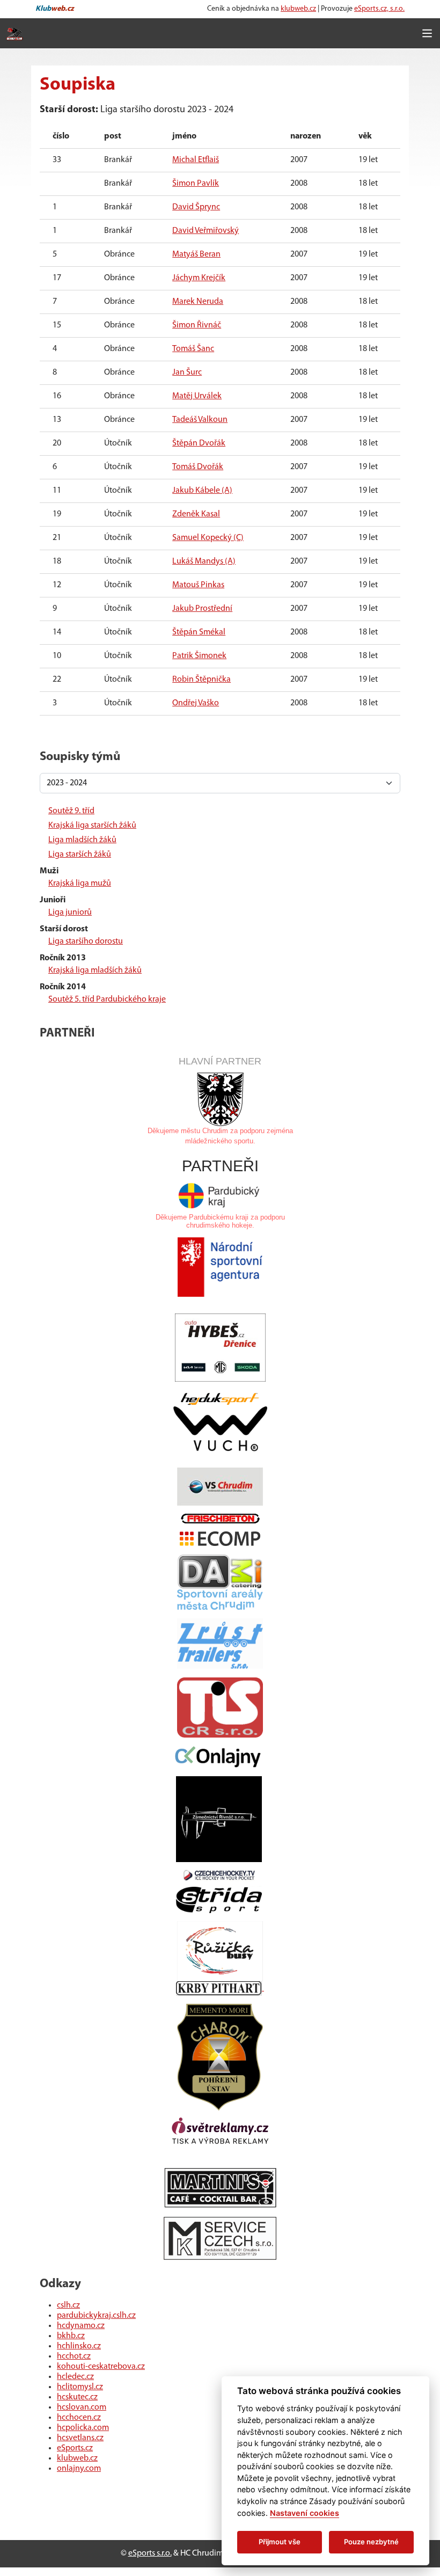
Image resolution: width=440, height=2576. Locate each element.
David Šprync (196, 207)
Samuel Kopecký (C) (208, 538)
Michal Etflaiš (196, 160)
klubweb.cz (298, 9)
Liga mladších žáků (82, 840)
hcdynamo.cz (81, 2326)
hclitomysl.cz (80, 2387)
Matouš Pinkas (198, 585)
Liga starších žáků (80, 855)
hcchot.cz (74, 2356)
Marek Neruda (198, 302)
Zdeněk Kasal (196, 514)
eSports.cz (75, 2448)
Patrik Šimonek (199, 656)
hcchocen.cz (79, 2418)
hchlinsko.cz (79, 2346)
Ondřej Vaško (196, 703)
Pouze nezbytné (371, 2542)
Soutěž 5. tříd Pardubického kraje (107, 999)
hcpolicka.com (83, 2428)
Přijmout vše (280, 2542)
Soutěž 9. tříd (71, 811)
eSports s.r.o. (150, 2553)
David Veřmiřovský (206, 231)
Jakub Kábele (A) (202, 491)
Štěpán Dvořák (199, 443)
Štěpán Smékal (199, 632)
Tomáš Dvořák (198, 467)
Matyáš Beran (196, 254)
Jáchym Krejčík (199, 278)
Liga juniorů (70, 913)
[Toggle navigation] (427, 33)
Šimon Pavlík (196, 184)
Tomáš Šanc (193, 349)
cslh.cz (68, 2305)
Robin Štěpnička (201, 680)
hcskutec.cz (77, 2397)
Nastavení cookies (305, 2513)
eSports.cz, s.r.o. (379, 9)
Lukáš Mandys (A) (204, 561)
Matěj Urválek (197, 396)
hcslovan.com (82, 2407)
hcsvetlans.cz (80, 2438)
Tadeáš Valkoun (200, 420)
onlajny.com (79, 2469)
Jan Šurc (187, 373)
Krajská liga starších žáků (92, 826)
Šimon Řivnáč (197, 325)
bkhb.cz (71, 2336)
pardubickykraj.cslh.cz (96, 2316)
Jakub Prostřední (202, 609)
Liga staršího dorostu (86, 942)
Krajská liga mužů (80, 884)
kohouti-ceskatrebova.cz (101, 2367)
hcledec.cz (75, 2377)
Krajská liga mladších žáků (95, 970)
